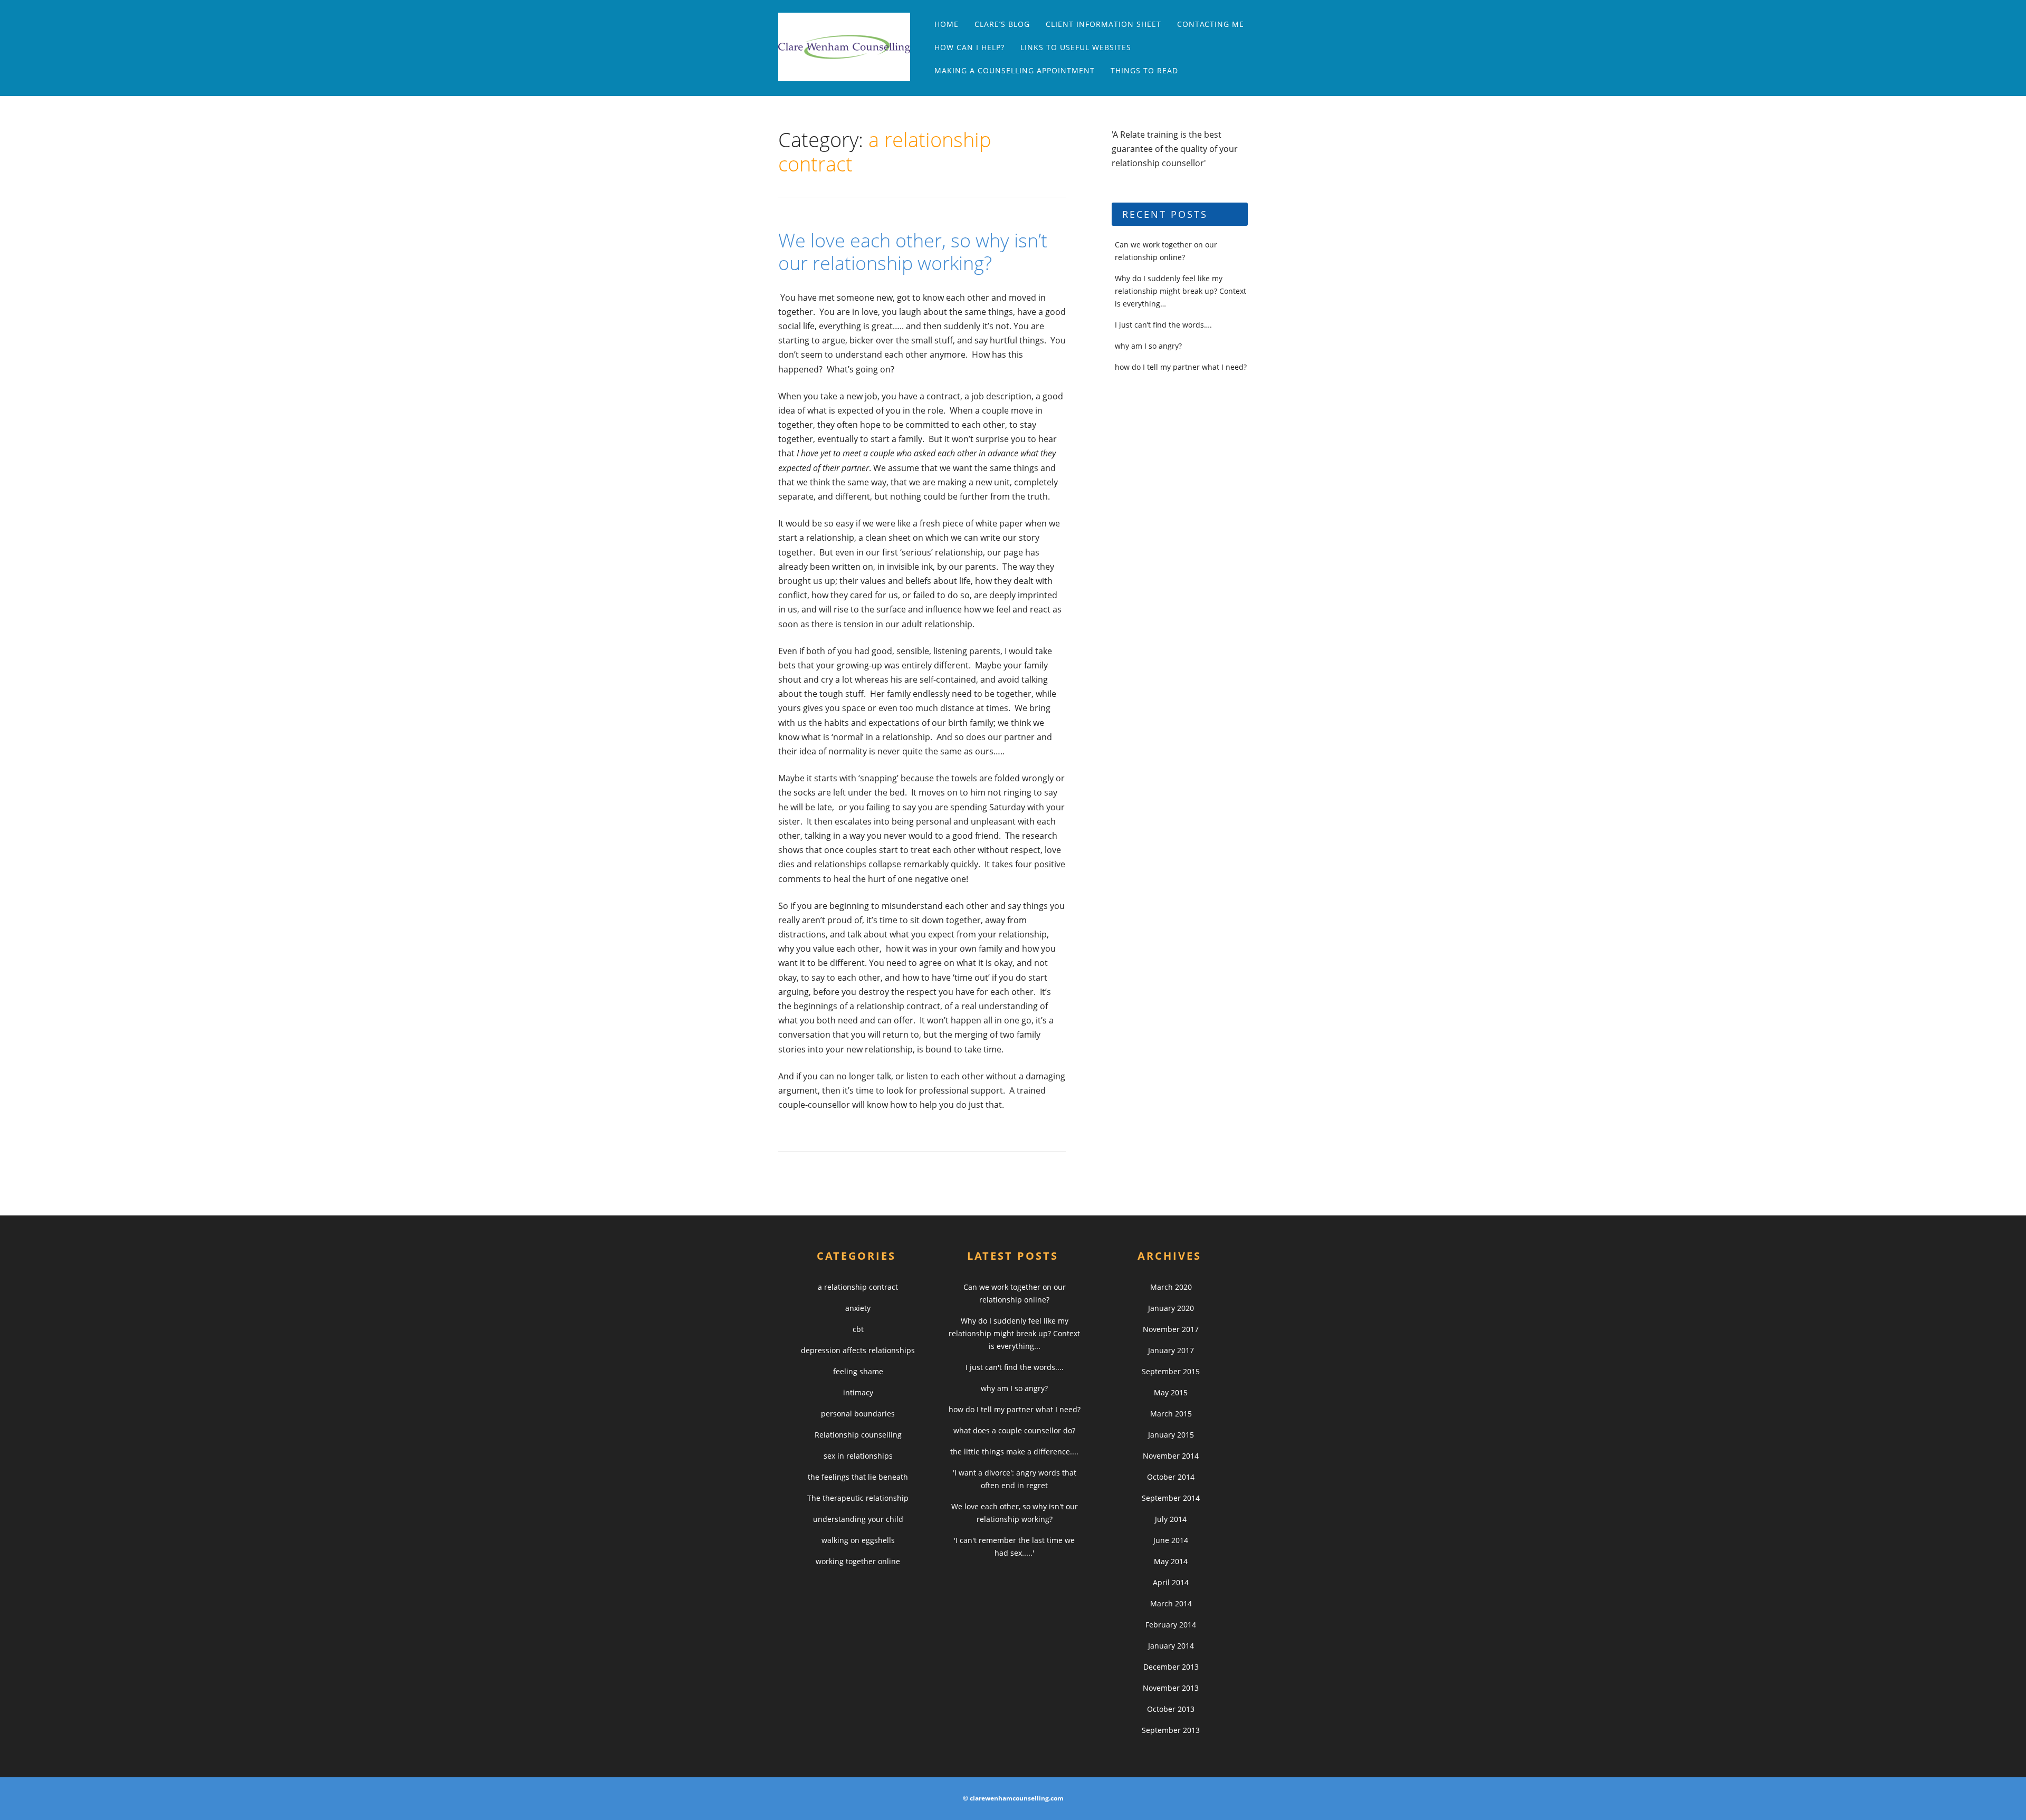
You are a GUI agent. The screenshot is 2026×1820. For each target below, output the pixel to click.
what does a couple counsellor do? (1014, 1430)
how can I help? (969, 47)
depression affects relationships (858, 1350)
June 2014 (1171, 1540)
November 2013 (1171, 1688)
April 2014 (1171, 1582)
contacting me (1211, 24)
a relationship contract (858, 1287)
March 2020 (1171, 1287)
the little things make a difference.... (1014, 1452)
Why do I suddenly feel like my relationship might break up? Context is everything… (1181, 291)
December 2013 (1171, 1667)
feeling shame (858, 1371)
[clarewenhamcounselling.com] (849, 47)
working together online (858, 1561)
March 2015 (1171, 1414)
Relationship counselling (858, 1435)
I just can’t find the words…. (1163, 325)
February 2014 (1171, 1625)
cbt (858, 1329)
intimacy (858, 1392)
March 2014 (1171, 1603)
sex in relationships (858, 1456)
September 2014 (1171, 1498)
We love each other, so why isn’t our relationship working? (913, 252)
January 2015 (1171, 1435)
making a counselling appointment (1015, 70)
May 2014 (1171, 1561)
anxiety (858, 1308)
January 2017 (1171, 1350)
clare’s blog (1002, 24)
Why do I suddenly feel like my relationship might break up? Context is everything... (1014, 1333)
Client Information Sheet (1103, 24)
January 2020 (1171, 1308)
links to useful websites (1076, 47)
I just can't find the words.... (1015, 1367)
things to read (1144, 70)
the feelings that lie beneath (858, 1477)
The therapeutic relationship (858, 1498)
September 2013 (1171, 1730)
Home (947, 24)
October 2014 (1171, 1477)
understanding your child (858, 1519)
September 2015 (1171, 1371)
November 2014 (1171, 1456)
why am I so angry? (1148, 346)
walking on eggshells (858, 1540)
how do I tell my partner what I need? (1181, 367)
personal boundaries (858, 1414)
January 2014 (1171, 1646)
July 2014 (1171, 1519)
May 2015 (1171, 1392)
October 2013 (1171, 1709)
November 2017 (1171, 1329)
